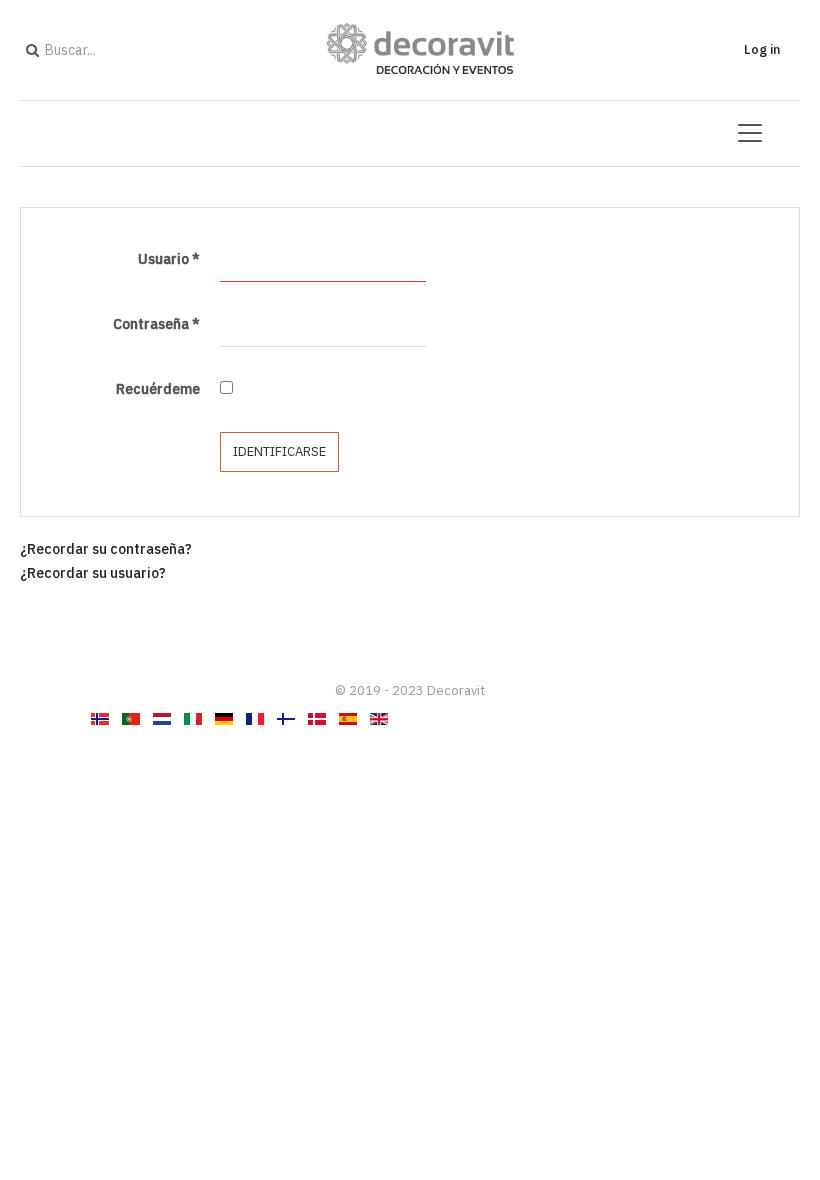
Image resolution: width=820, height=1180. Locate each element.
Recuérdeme (158, 389)
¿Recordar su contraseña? (106, 549)
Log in (762, 49)
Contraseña (156, 324)
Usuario (169, 259)
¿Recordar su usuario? (93, 573)
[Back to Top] (770, 1015)
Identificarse (279, 451)
